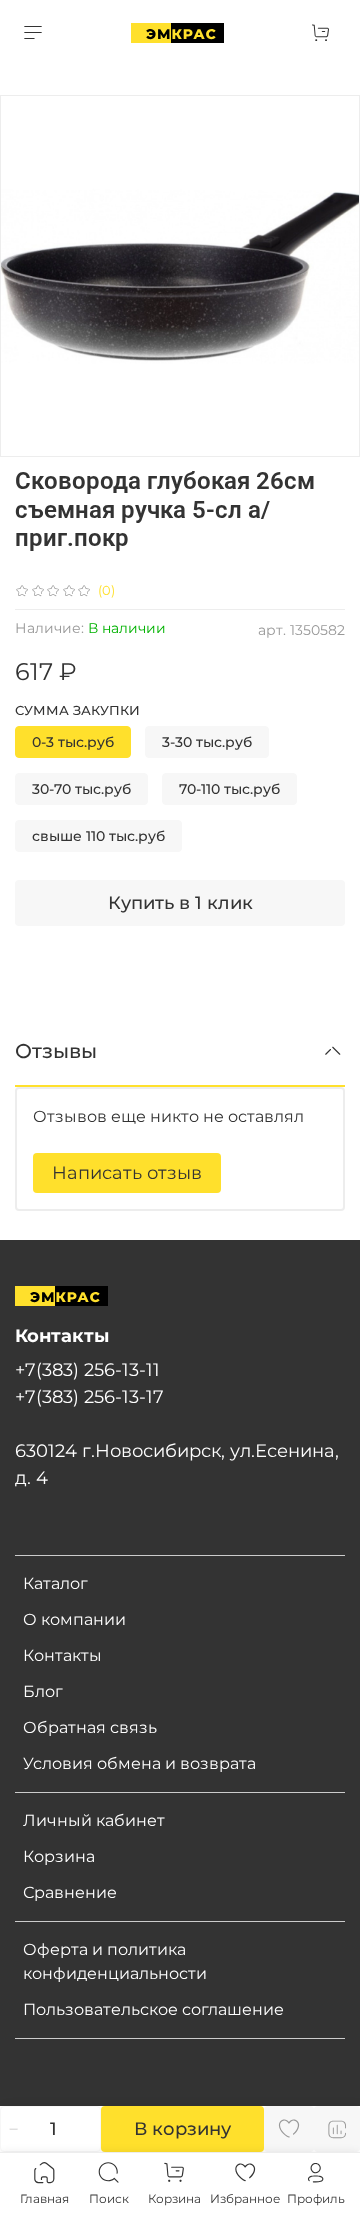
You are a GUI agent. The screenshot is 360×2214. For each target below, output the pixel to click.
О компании (74, 1619)
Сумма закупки (77, 710)
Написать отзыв (127, 1173)
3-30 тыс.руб (207, 742)
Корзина (59, 1856)
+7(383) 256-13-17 (89, 1396)
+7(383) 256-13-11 (87, 1369)
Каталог (55, 1583)
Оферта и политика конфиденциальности (115, 1961)
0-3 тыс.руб (73, 742)
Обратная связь (90, 1727)
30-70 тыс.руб (81, 789)
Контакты (62, 1655)
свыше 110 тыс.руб (98, 836)
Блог (43, 1691)
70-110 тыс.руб (229, 789)
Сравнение (70, 1892)
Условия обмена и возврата (139, 1763)
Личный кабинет (94, 1820)
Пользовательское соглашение (153, 2009)
